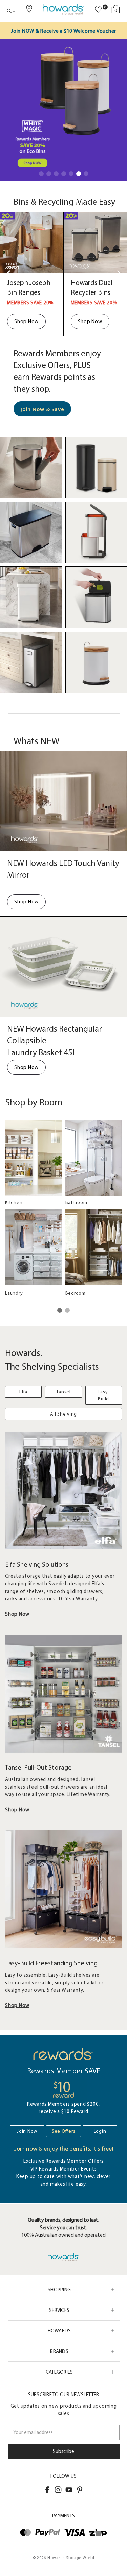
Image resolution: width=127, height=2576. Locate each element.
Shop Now (26, 321)
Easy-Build (103, 1395)
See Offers (64, 2131)
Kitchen (14, 1202)
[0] (98, 10)
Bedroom (76, 1293)
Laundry (14, 1293)
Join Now (27, 2131)
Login (100, 2131)
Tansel (63, 1392)
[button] (41, 174)
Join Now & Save (42, 409)
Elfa (23, 1392)
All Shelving (63, 1414)
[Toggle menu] (11, 9)
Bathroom (76, 1202)
